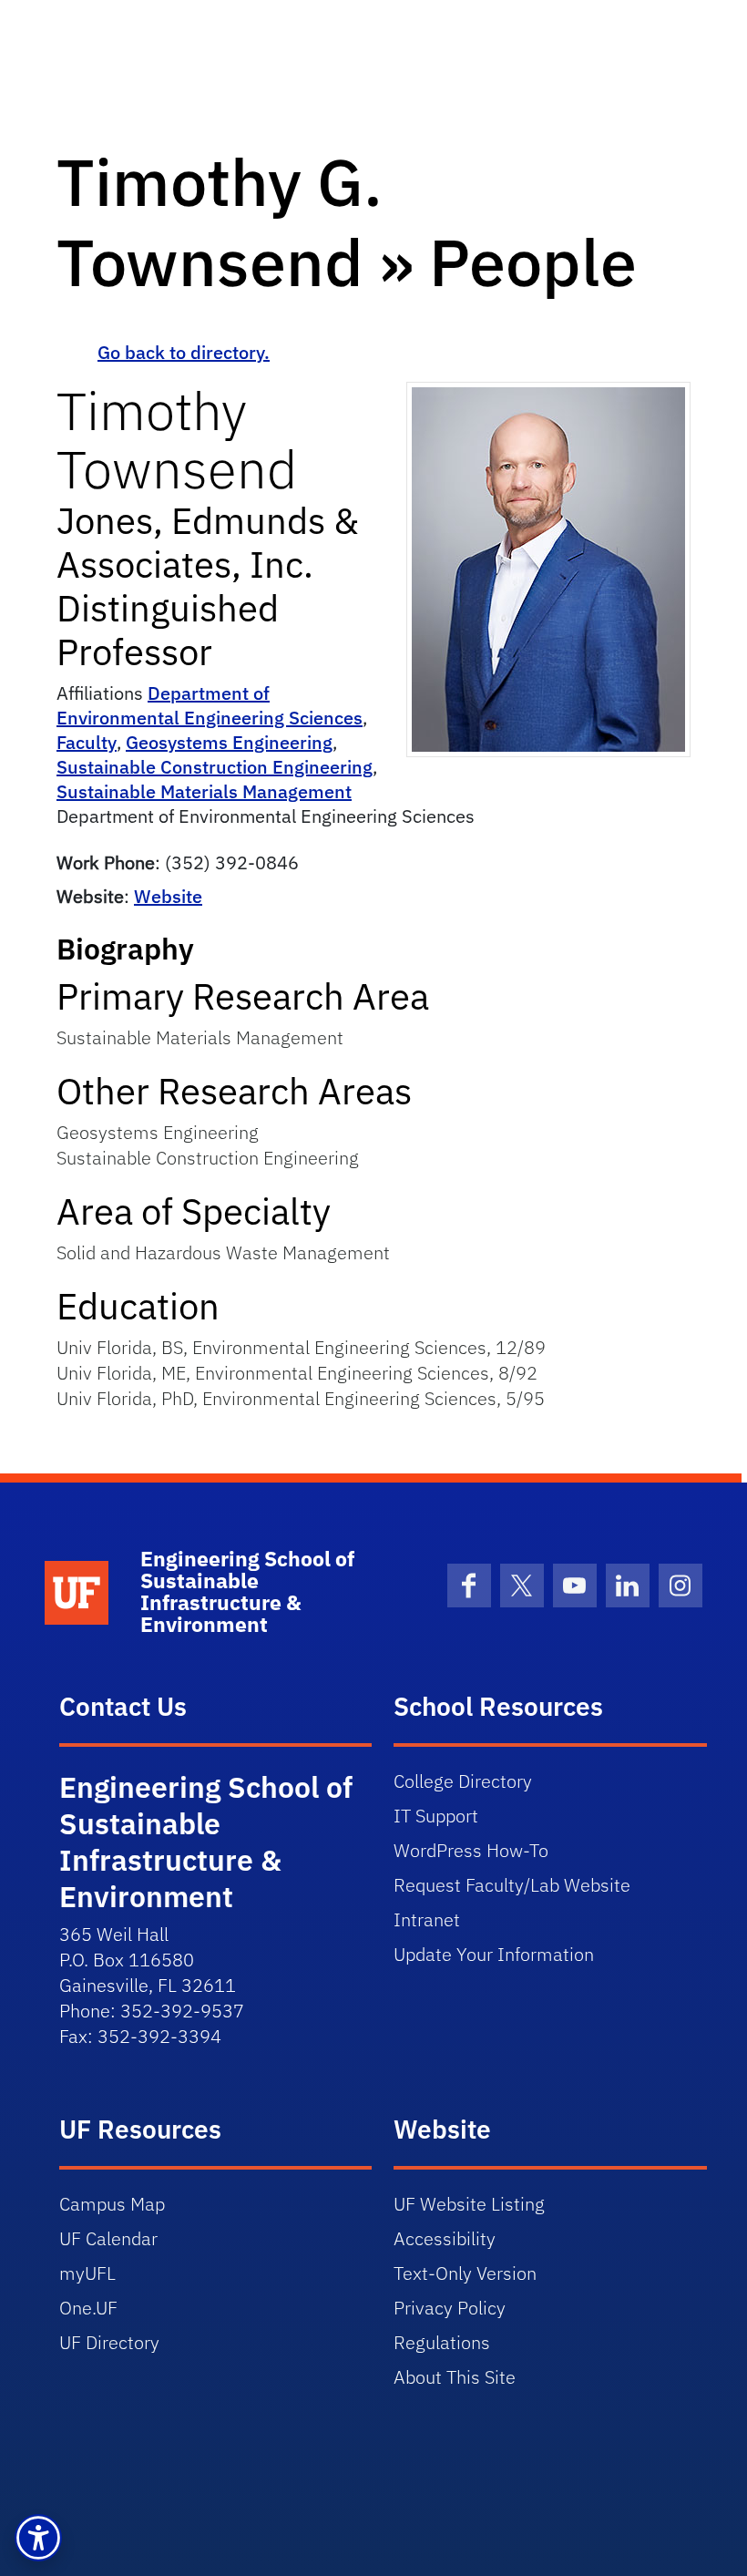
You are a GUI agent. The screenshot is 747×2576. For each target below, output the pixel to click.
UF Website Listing (469, 2204)
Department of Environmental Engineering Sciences (210, 705)
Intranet (427, 1919)
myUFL (87, 2273)
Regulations (442, 2342)
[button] (38, 2538)
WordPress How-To (471, 1850)
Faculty (87, 742)
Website (168, 896)
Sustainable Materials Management (204, 791)
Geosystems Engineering (229, 742)
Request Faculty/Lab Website (512, 1885)
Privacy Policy (450, 2308)
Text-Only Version (465, 2273)
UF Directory (109, 2342)
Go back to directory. (184, 352)
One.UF (88, 2308)
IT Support (436, 1816)
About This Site (455, 2377)
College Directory (463, 1781)
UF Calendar (108, 2238)
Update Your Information (494, 1954)
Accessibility (445, 2238)
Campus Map (112, 2204)
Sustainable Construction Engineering (215, 767)
